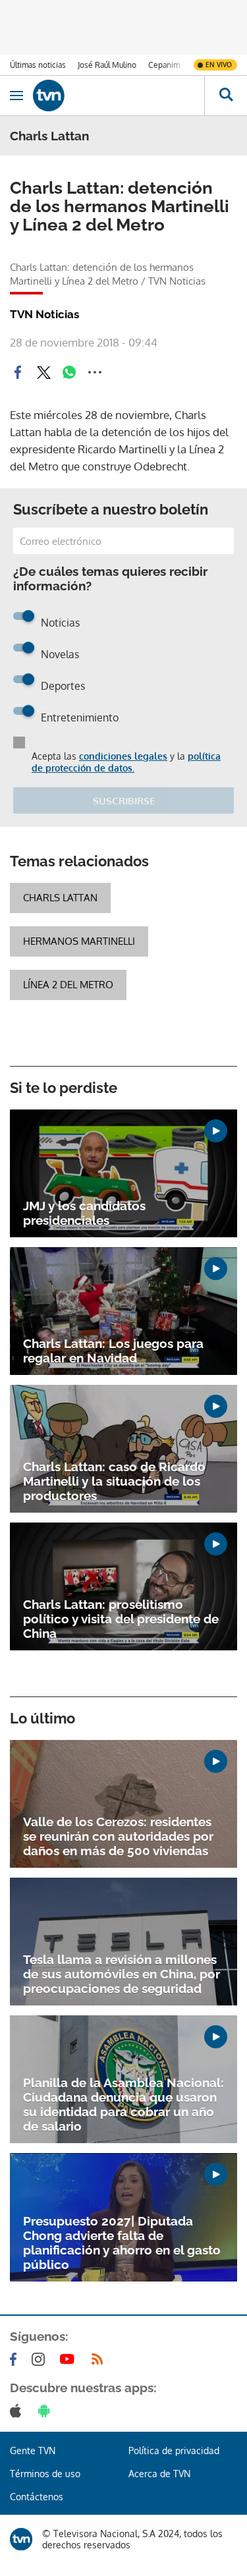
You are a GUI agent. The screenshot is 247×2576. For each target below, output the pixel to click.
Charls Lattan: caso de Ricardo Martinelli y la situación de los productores (114, 1481)
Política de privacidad (174, 2450)
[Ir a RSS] (100, 2359)
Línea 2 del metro (68, 985)
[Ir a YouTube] (70, 2359)
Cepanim (164, 65)
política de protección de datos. (126, 762)
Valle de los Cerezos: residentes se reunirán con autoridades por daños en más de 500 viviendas (118, 1836)
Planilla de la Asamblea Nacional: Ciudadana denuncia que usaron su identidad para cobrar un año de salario (123, 2104)
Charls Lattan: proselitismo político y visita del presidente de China (121, 1619)
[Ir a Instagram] (41, 2359)
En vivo (219, 65)
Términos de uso (45, 2474)
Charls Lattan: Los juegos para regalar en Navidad (113, 1351)
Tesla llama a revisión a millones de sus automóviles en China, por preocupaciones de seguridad (122, 1974)
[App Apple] (18, 2411)
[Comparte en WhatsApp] (69, 372)
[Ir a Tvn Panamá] (119, 96)
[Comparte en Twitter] (43, 372)
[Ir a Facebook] (16, 2359)
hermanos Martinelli (79, 941)
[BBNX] (21, 2539)
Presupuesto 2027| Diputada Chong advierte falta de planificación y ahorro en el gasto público (122, 2243)
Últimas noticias (38, 65)
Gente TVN (33, 2450)
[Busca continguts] (226, 96)
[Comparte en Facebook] (18, 372)
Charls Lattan (60, 898)
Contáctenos (37, 2497)
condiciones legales (123, 756)
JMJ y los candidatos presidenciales (84, 1213)
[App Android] (47, 2411)
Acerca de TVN (159, 2474)
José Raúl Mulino (107, 65)
